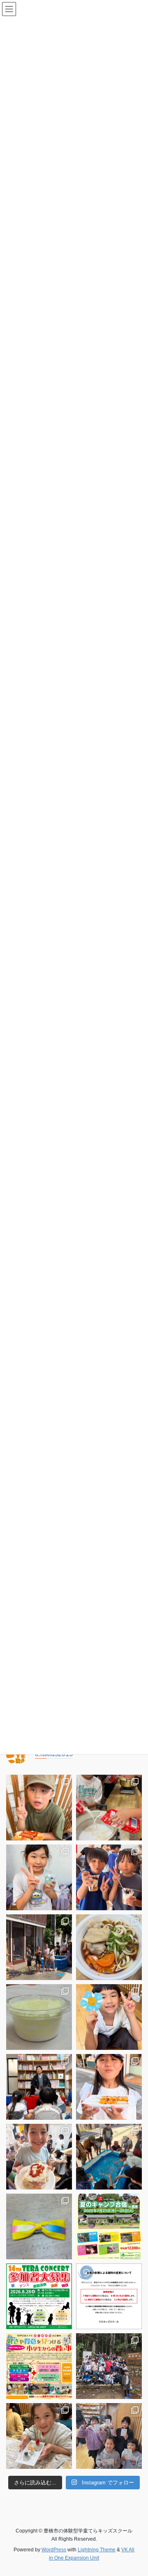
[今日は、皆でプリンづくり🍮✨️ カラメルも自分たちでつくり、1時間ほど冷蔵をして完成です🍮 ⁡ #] (109, 1808)
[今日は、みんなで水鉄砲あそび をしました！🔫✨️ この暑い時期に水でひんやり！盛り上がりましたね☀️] (39, 1947)
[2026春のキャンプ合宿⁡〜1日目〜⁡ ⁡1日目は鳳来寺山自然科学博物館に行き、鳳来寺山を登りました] (109, 2366)
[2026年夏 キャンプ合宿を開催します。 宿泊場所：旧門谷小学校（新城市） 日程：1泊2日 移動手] (109, 2226)
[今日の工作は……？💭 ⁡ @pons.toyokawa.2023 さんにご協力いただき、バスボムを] (39, 2017)
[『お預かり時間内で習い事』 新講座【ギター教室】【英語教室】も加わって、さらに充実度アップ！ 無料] (39, 2366)
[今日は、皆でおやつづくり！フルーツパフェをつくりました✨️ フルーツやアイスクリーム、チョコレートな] (109, 1877)
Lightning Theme (97, 2550)
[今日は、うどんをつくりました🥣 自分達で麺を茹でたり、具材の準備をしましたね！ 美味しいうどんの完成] (109, 1947)
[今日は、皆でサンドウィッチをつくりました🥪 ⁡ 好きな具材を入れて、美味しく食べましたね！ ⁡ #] (39, 2157)
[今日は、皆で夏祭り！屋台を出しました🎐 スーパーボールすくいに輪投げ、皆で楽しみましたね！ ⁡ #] (109, 2157)
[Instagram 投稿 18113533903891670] (109, 2296)
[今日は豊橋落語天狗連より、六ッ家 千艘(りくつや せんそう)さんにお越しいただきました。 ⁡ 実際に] (39, 2087)
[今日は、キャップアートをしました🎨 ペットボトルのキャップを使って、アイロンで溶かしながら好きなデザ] (109, 2017)
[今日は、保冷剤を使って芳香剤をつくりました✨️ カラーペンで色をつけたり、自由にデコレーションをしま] (39, 1877)
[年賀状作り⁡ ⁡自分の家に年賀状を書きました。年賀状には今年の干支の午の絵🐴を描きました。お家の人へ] (109, 2436)
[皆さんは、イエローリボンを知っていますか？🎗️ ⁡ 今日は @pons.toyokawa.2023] (39, 2226)
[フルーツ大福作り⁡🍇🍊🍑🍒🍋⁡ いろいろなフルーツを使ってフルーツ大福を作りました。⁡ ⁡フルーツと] (39, 2436)
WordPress (54, 2550)
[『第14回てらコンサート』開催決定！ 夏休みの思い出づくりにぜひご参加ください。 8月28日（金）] (39, 2296)
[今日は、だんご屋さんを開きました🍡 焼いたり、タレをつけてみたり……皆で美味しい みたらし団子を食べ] (109, 2087)
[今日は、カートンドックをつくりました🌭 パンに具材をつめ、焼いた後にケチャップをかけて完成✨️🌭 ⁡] (39, 1808)
